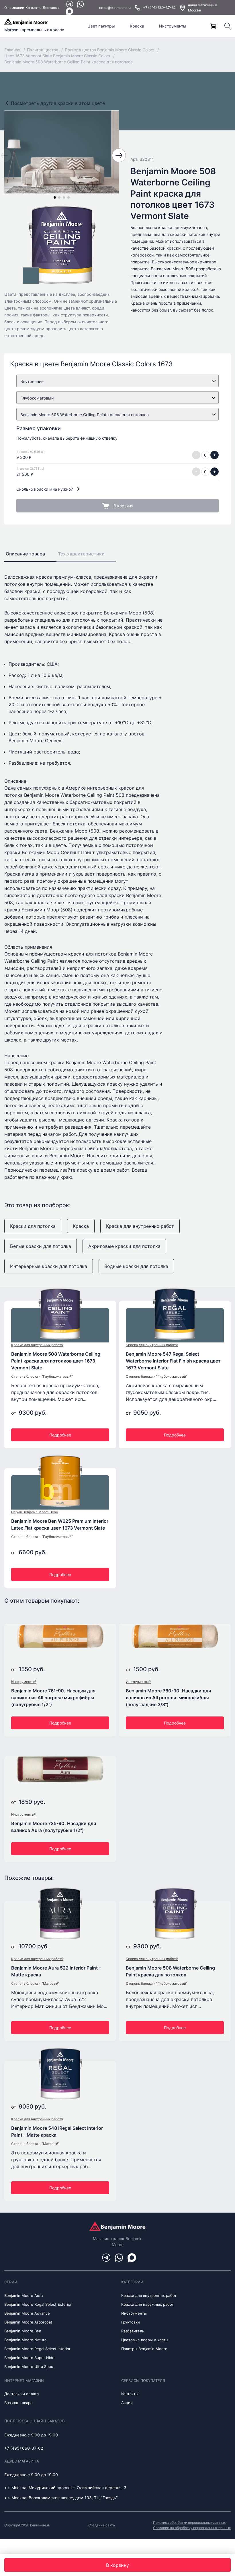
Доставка (51, 8)
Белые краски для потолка (41, 1246)
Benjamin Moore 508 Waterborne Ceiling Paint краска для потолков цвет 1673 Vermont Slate (56, 1361)
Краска (137, 26)
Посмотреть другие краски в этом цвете (58, 103)
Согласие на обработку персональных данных (192, 2528)
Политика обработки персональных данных (189, 2523)
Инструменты (173, 26)
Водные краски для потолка (136, 1266)
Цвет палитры (101, 26)
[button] (55, 197)
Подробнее (60, 1435)
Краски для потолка (33, 1226)
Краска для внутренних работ (140, 1226)
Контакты (33, 8)
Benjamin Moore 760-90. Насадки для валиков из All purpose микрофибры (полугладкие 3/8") (168, 1698)
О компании (14, 8)
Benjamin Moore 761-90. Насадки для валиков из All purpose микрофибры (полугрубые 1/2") (53, 1698)
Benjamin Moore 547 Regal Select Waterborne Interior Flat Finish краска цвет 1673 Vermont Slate (173, 1361)
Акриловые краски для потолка (124, 1246)
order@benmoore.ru (115, 8)
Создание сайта (102, 2525)
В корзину (123, 506)
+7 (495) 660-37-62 (159, 8)
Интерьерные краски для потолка (49, 1266)
